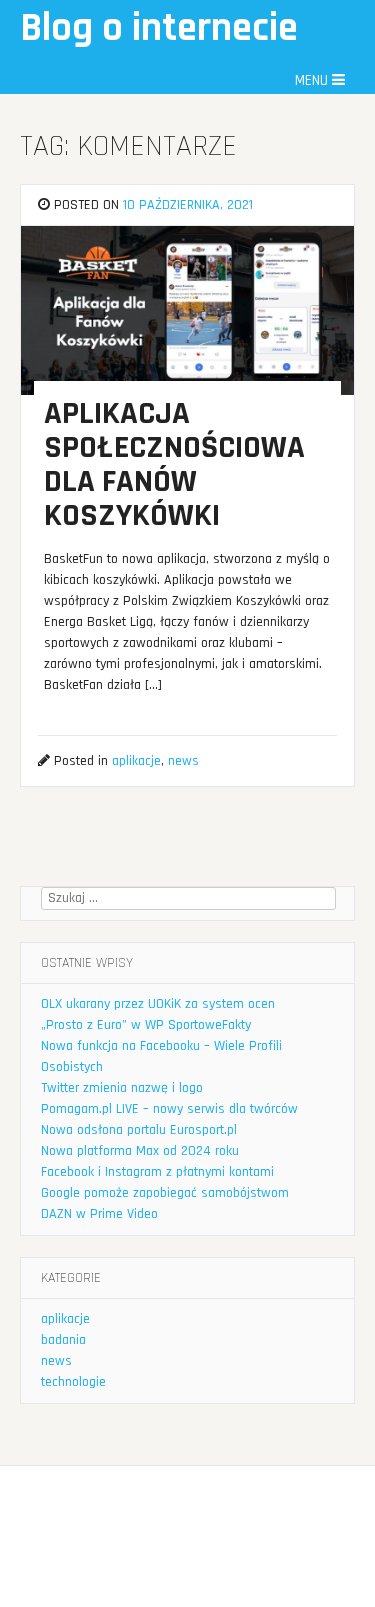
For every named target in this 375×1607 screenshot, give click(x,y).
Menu (313, 80)
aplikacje (136, 761)
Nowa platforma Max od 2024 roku (140, 1151)
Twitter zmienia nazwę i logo (122, 1088)
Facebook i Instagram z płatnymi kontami (157, 1172)
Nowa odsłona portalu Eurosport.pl (139, 1130)
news (183, 761)
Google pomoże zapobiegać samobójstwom (165, 1193)
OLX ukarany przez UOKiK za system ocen (158, 1004)
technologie (73, 1382)
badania (63, 1340)
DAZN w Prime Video (99, 1214)
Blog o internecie (159, 28)
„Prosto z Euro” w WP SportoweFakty (146, 1025)
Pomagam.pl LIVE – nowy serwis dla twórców (169, 1109)
